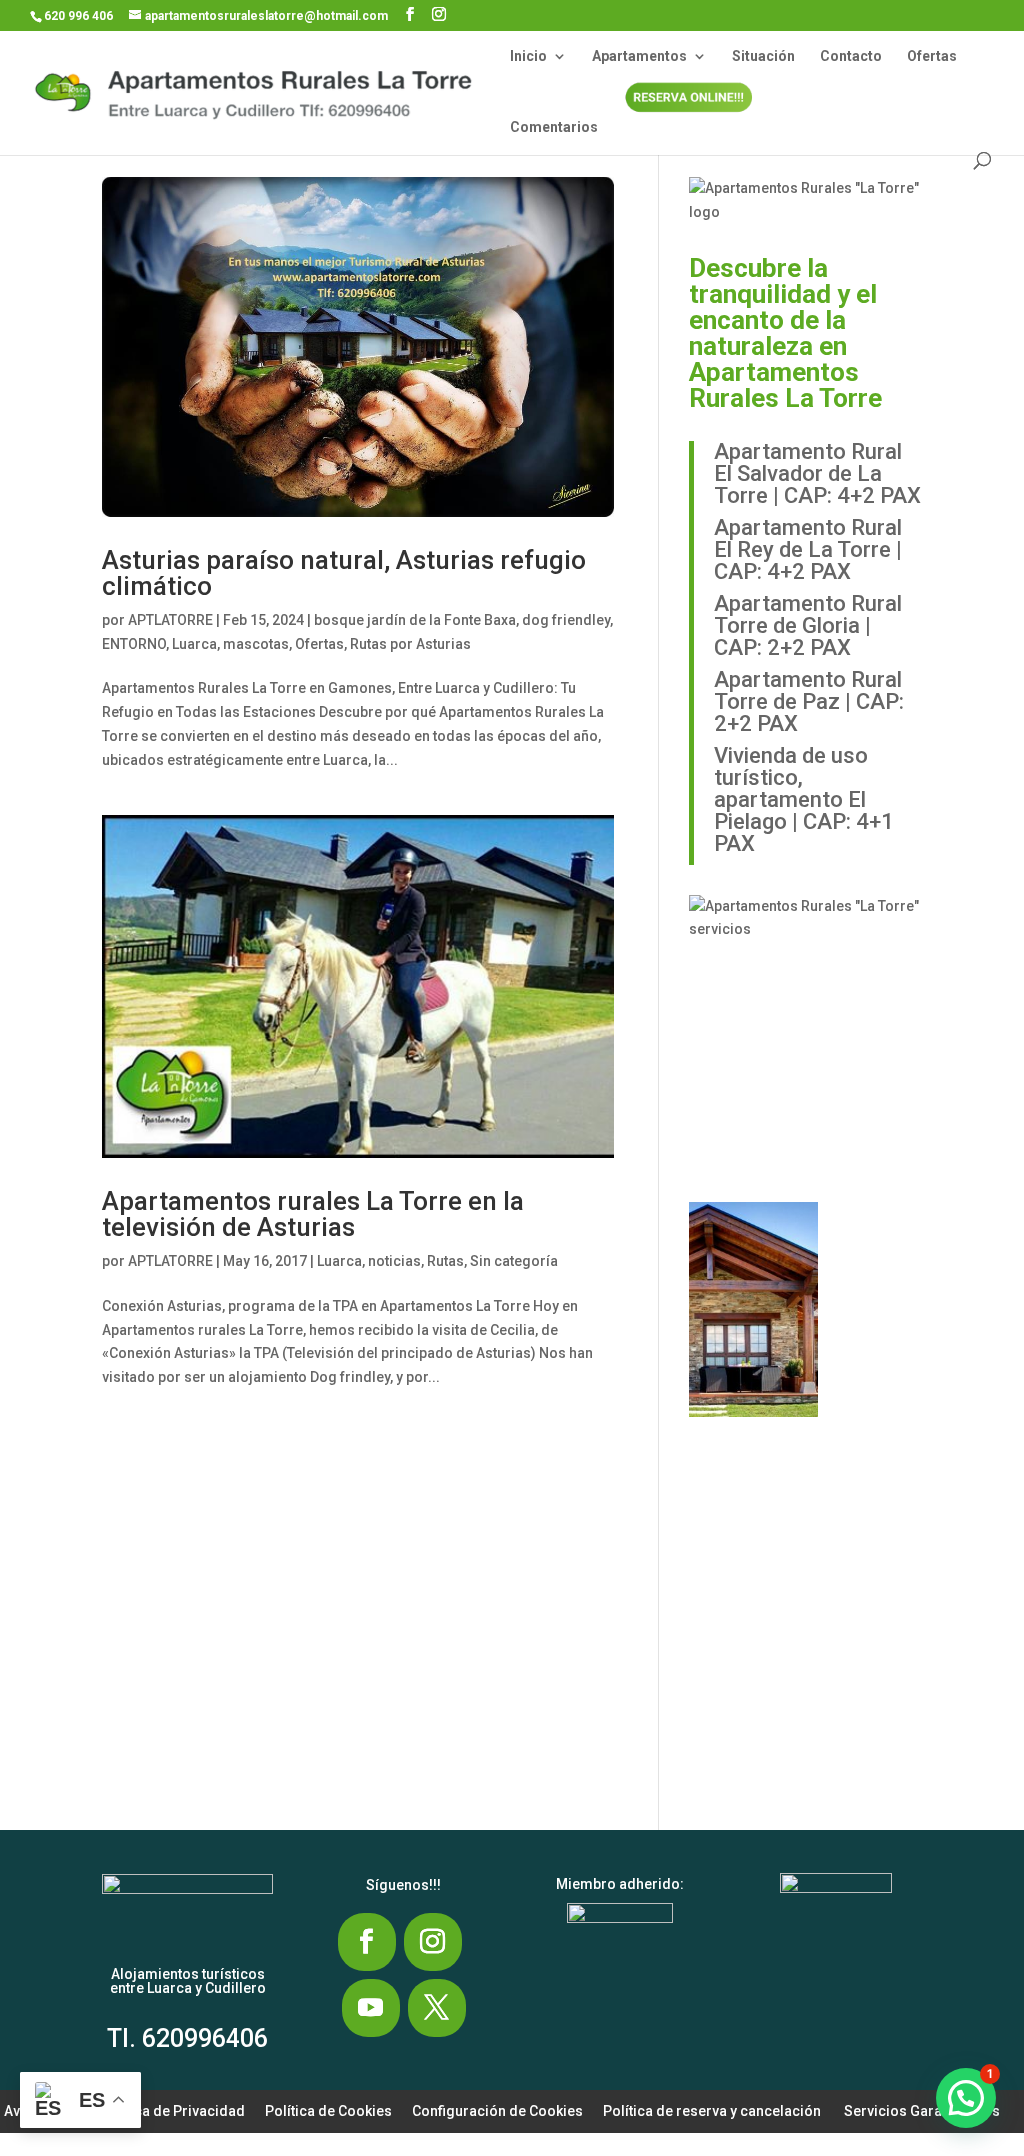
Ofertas (932, 56)
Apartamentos (639, 56)
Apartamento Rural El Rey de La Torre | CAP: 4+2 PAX (808, 549)
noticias (394, 1261)
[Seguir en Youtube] (371, 2008)
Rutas (445, 1261)
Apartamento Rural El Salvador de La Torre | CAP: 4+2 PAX (817, 473)
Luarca (194, 644)
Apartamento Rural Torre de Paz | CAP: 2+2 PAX (809, 701)
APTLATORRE (170, 620)
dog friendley (566, 620)
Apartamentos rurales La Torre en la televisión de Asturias (313, 1214)
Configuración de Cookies (497, 2111)
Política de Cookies (328, 2111)
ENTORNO (134, 644)
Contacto (851, 56)
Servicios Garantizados (922, 2111)
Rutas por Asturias (410, 644)
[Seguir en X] (437, 2008)
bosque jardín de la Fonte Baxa (415, 620)
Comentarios (554, 127)
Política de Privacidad (172, 2111)
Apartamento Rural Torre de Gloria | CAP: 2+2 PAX (808, 625)
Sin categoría (514, 1261)
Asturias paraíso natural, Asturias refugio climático (344, 573)
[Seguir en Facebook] (367, 1942)
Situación (763, 56)
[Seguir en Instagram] (433, 1942)
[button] (755, 1017)
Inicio (528, 56)
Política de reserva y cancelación (712, 2111)
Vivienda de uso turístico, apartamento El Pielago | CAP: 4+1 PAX (804, 799)
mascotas (256, 644)
